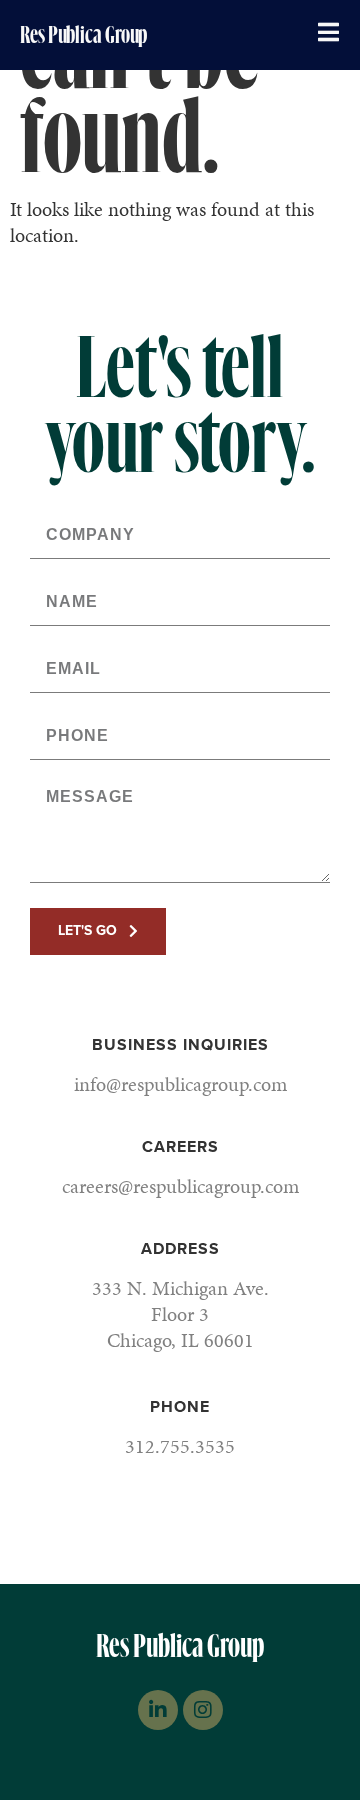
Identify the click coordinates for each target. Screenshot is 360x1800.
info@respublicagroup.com (180, 1084)
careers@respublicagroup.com (180, 1186)
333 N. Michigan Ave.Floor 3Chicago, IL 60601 (180, 1314)
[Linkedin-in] (158, 1710)
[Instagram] (203, 1710)
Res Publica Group (83, 35)
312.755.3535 (180, 1446)
